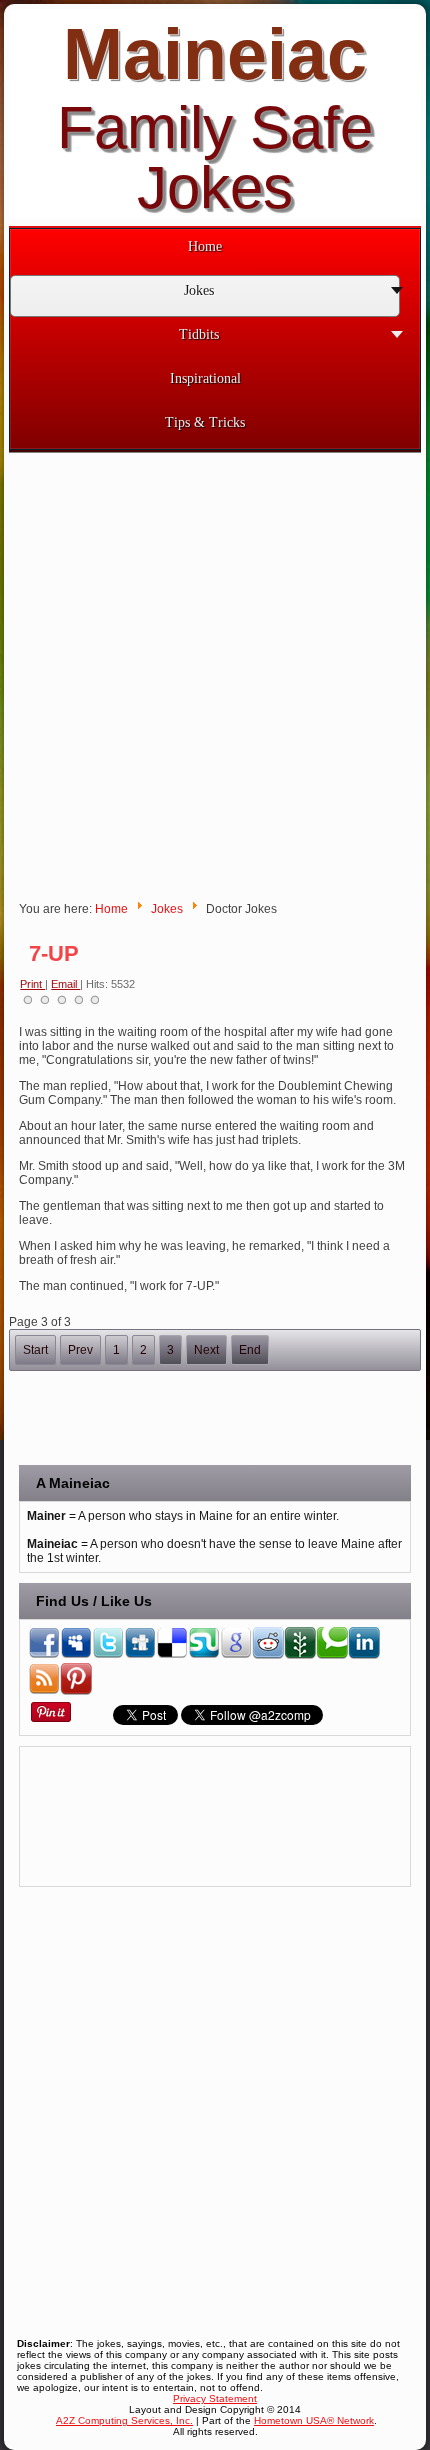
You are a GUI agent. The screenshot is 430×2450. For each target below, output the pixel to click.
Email (65, 984)
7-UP (54, 953)
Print (32, 984)
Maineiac (215, 54)
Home (111, 909)
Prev (80, 1350)
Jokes (167, 909)
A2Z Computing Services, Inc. (124, 2420)
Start (35, 1350)
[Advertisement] (215, 668)
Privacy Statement (215, 2398)
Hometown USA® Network (314, 2420)
